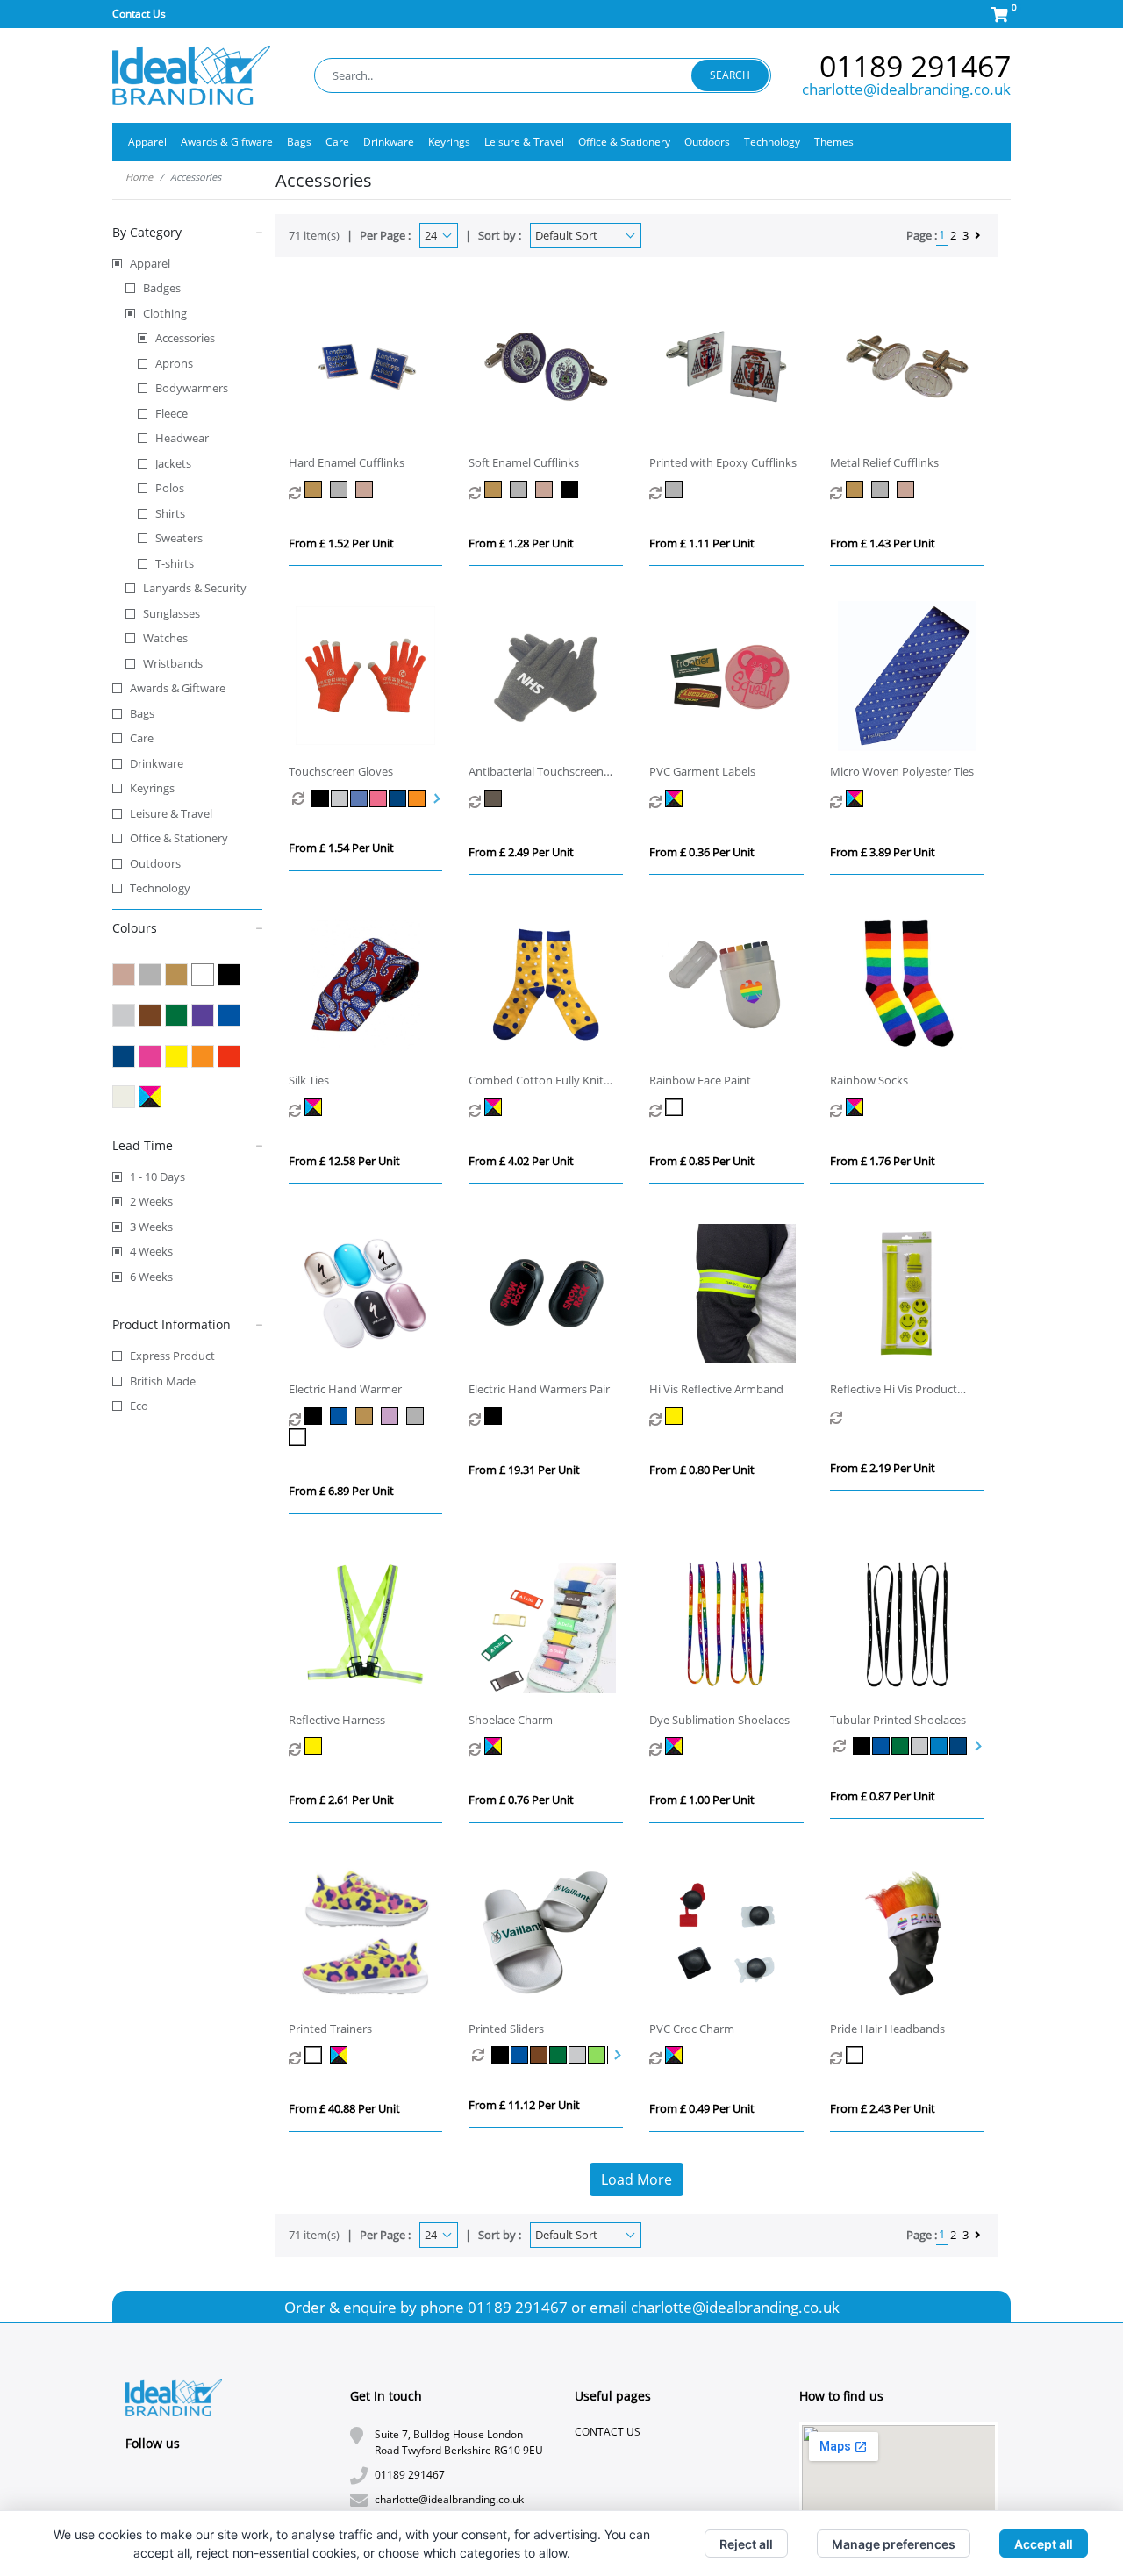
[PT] (857, 798)
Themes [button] (834, 142)
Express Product (172, 1356)
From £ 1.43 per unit (883, 543)
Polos (170, 488)
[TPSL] (862, 1746)
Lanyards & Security (195, 588)
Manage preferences (894, 2544)
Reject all (746, 2544)
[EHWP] (495, 1416)
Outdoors (155, 863)
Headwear (182, 438)
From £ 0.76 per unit (521, 1800)
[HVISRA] (676, 1416)
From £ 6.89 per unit (341, 1491)
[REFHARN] (315, 1746)
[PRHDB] (857, 2055)
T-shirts (175, 563)
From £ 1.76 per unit (883, 1161)
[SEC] (495, 490)
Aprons (174, 363)
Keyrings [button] (449, 142)
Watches (165, 638)
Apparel (150, 263)
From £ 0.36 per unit (702, 852)
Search (730, 75)
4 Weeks (151, 1251)
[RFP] (676, 1107)
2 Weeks (151, 1201)
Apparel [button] (147, 142)
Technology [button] (772, 142)
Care (142, 738)
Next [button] (435, 798)
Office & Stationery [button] (624, 142)
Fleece (172, 413)
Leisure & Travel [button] (524, 142)
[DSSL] (676, 1746)
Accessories (185, 338)
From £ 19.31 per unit (524, 1470)
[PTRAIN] (315, 2055)
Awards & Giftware (178, 688)
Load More (637, 2179)
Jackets (173, 463)
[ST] (315, 1107)
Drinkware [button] (389, 142)
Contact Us (139, 14)
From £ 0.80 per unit (702, 1470)
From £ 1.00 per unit (702, 1800)
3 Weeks (151, 1227)
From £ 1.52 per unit (341, 543)
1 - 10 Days (157, 1177)
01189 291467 (915, 66)
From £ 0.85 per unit (702, 1161)
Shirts (170, 513)
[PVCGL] (676, 798)
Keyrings (152, 788)
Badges (162, 288)
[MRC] (857, 490)
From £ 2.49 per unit (521, 852)
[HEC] (315, 490)
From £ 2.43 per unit (883, 2108)
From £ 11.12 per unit (524, 2105)
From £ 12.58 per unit (344, 1161)
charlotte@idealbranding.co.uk (906, 89)
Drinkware (157, 763)
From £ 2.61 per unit (341, 1800)
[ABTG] (495, 798)
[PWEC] (676, 490)
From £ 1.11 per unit (702, 543)
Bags (142, 713)
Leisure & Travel (171, 813)
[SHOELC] (495, 1746)
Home (139, 177)
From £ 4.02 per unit (521, 1161)
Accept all (1044, 2544)
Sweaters (179, 538)
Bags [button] (299, 142)
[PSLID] (501, 2055)
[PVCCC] (676, 2055)
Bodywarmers (192, 388)
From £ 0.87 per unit (883, 1796)
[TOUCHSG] (321, 798)
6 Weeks (151, 1277)
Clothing (165, 313)
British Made (163, 1381)
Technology (160, 888)
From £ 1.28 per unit (521, 543)
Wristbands (173, 663)
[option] (302, 798)
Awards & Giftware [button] (227, 142)
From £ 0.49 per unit (702, 2108)
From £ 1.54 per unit (341, 848)
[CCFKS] (495, 1107)
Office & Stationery (179, 838)
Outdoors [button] (707, 142)
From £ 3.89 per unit (883, 852)
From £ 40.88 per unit (344, 2108)
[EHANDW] (315, 1416)
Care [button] (337, 142)
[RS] (857, 1107)
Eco (139, 1406)
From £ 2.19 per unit (883, 1468)
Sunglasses (172, 613)
